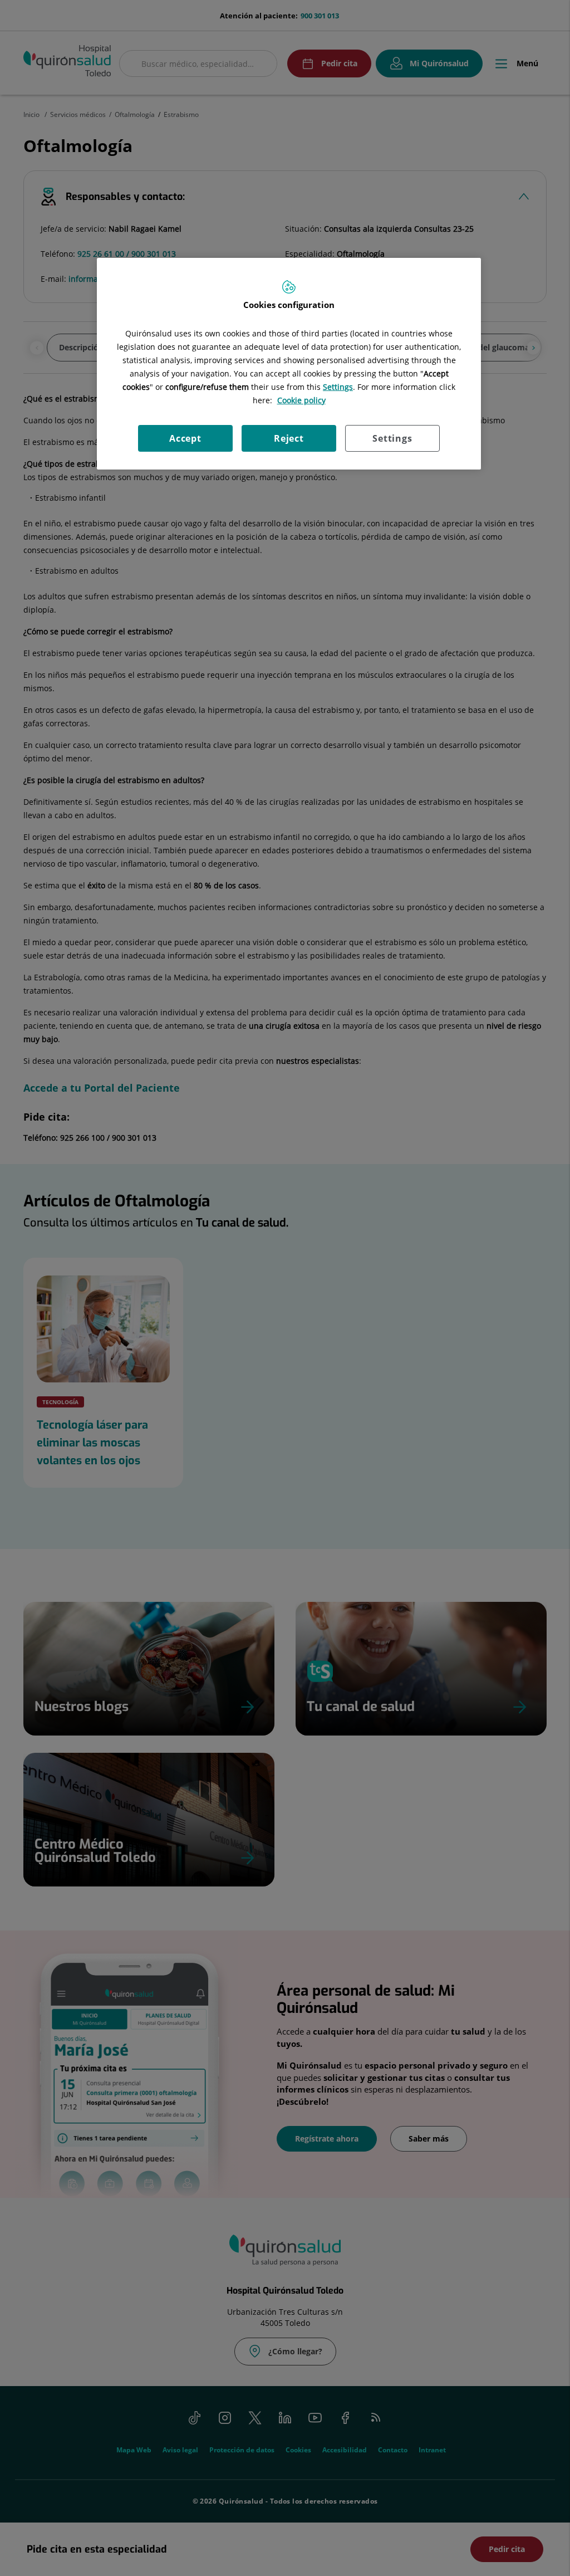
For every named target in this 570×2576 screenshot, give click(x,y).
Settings (392, 438)
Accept (185, 438)
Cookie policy (301, 400)
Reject (289, 438)
